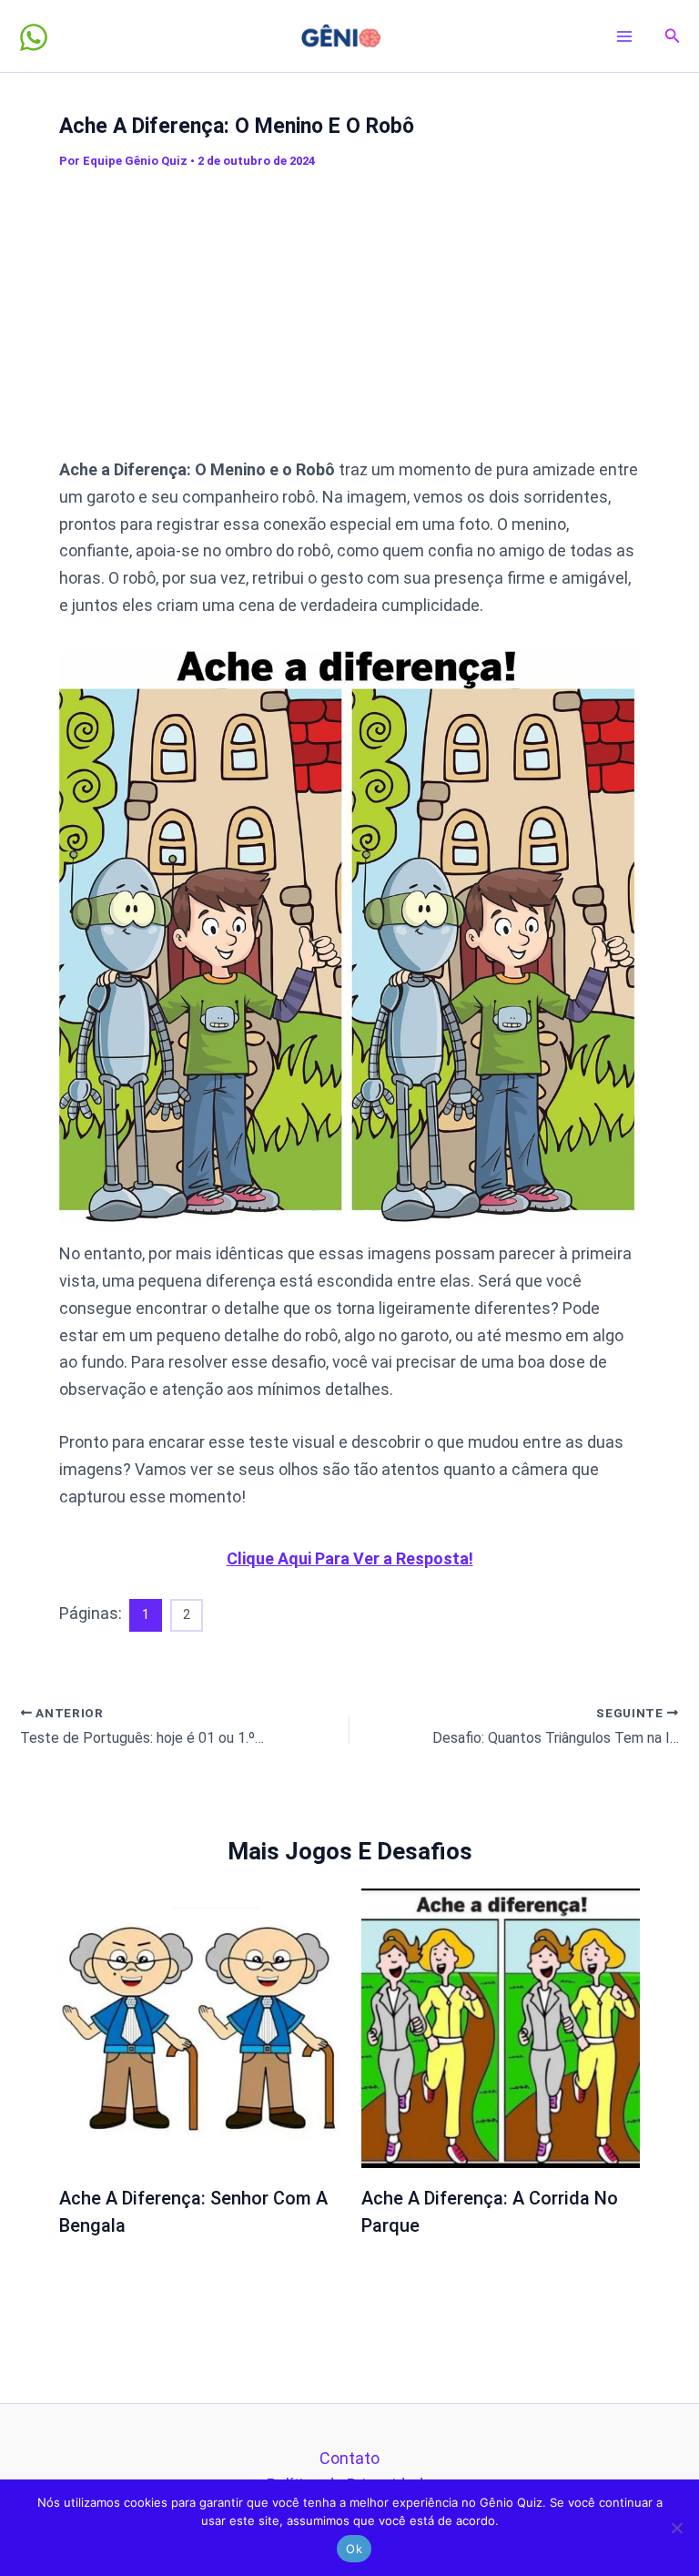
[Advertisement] (379, 313)
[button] (673, 36)
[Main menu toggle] (625, 36)
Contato (349, 2458)
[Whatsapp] (34, 37)
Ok (354, 2549)
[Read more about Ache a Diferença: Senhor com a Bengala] (199, 2026)
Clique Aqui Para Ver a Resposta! (350, 1558)
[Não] (676, 2528)
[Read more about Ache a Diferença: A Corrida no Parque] (501, 2026)
